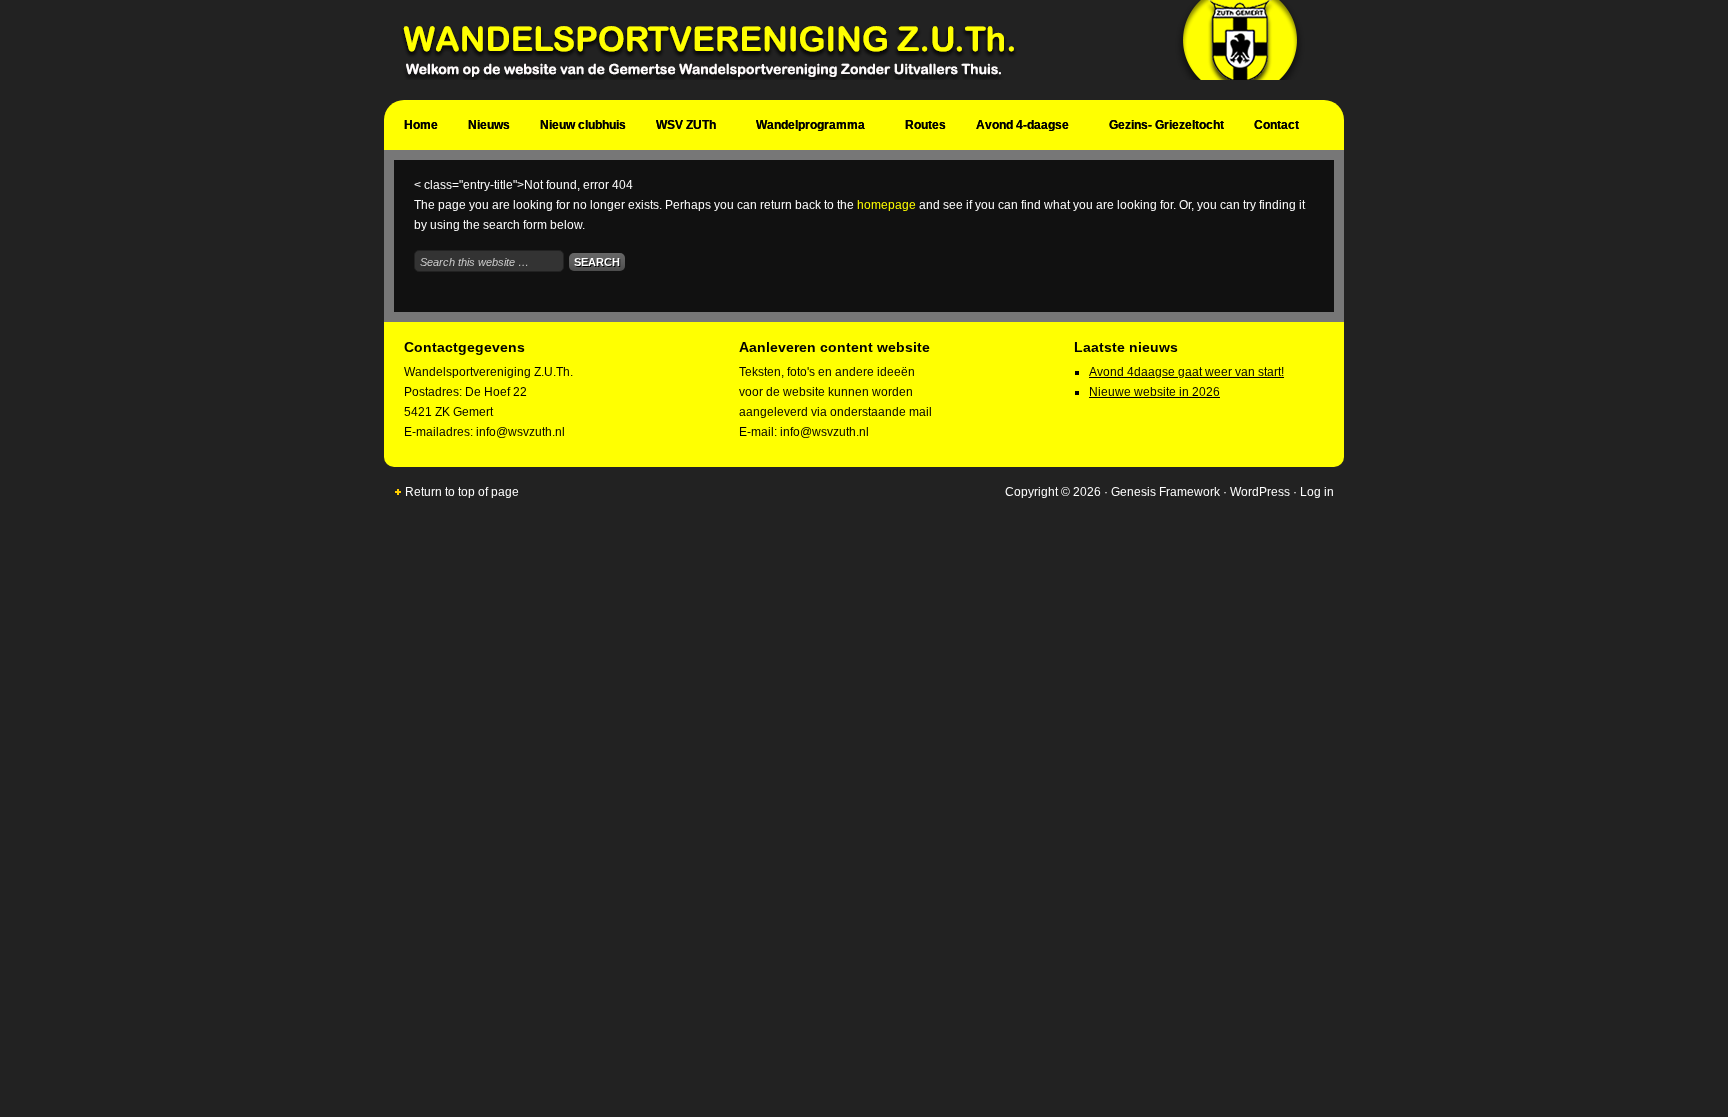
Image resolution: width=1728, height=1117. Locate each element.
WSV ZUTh (681, 128)
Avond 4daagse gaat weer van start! (1186, 372)
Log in (1317, 492)
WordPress (1260, 492)
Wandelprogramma (805, 128)
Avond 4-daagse (1017, 128)
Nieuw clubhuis (583, 125)
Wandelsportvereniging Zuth (854, 50)
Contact (1271, 128)
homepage (886, 205)
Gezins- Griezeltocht (1166, 125)
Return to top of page (462, 492)
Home (421, 125)
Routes (925, 125)
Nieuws (489, 125)
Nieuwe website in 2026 (1154, 392)
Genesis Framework (1165, 492)
